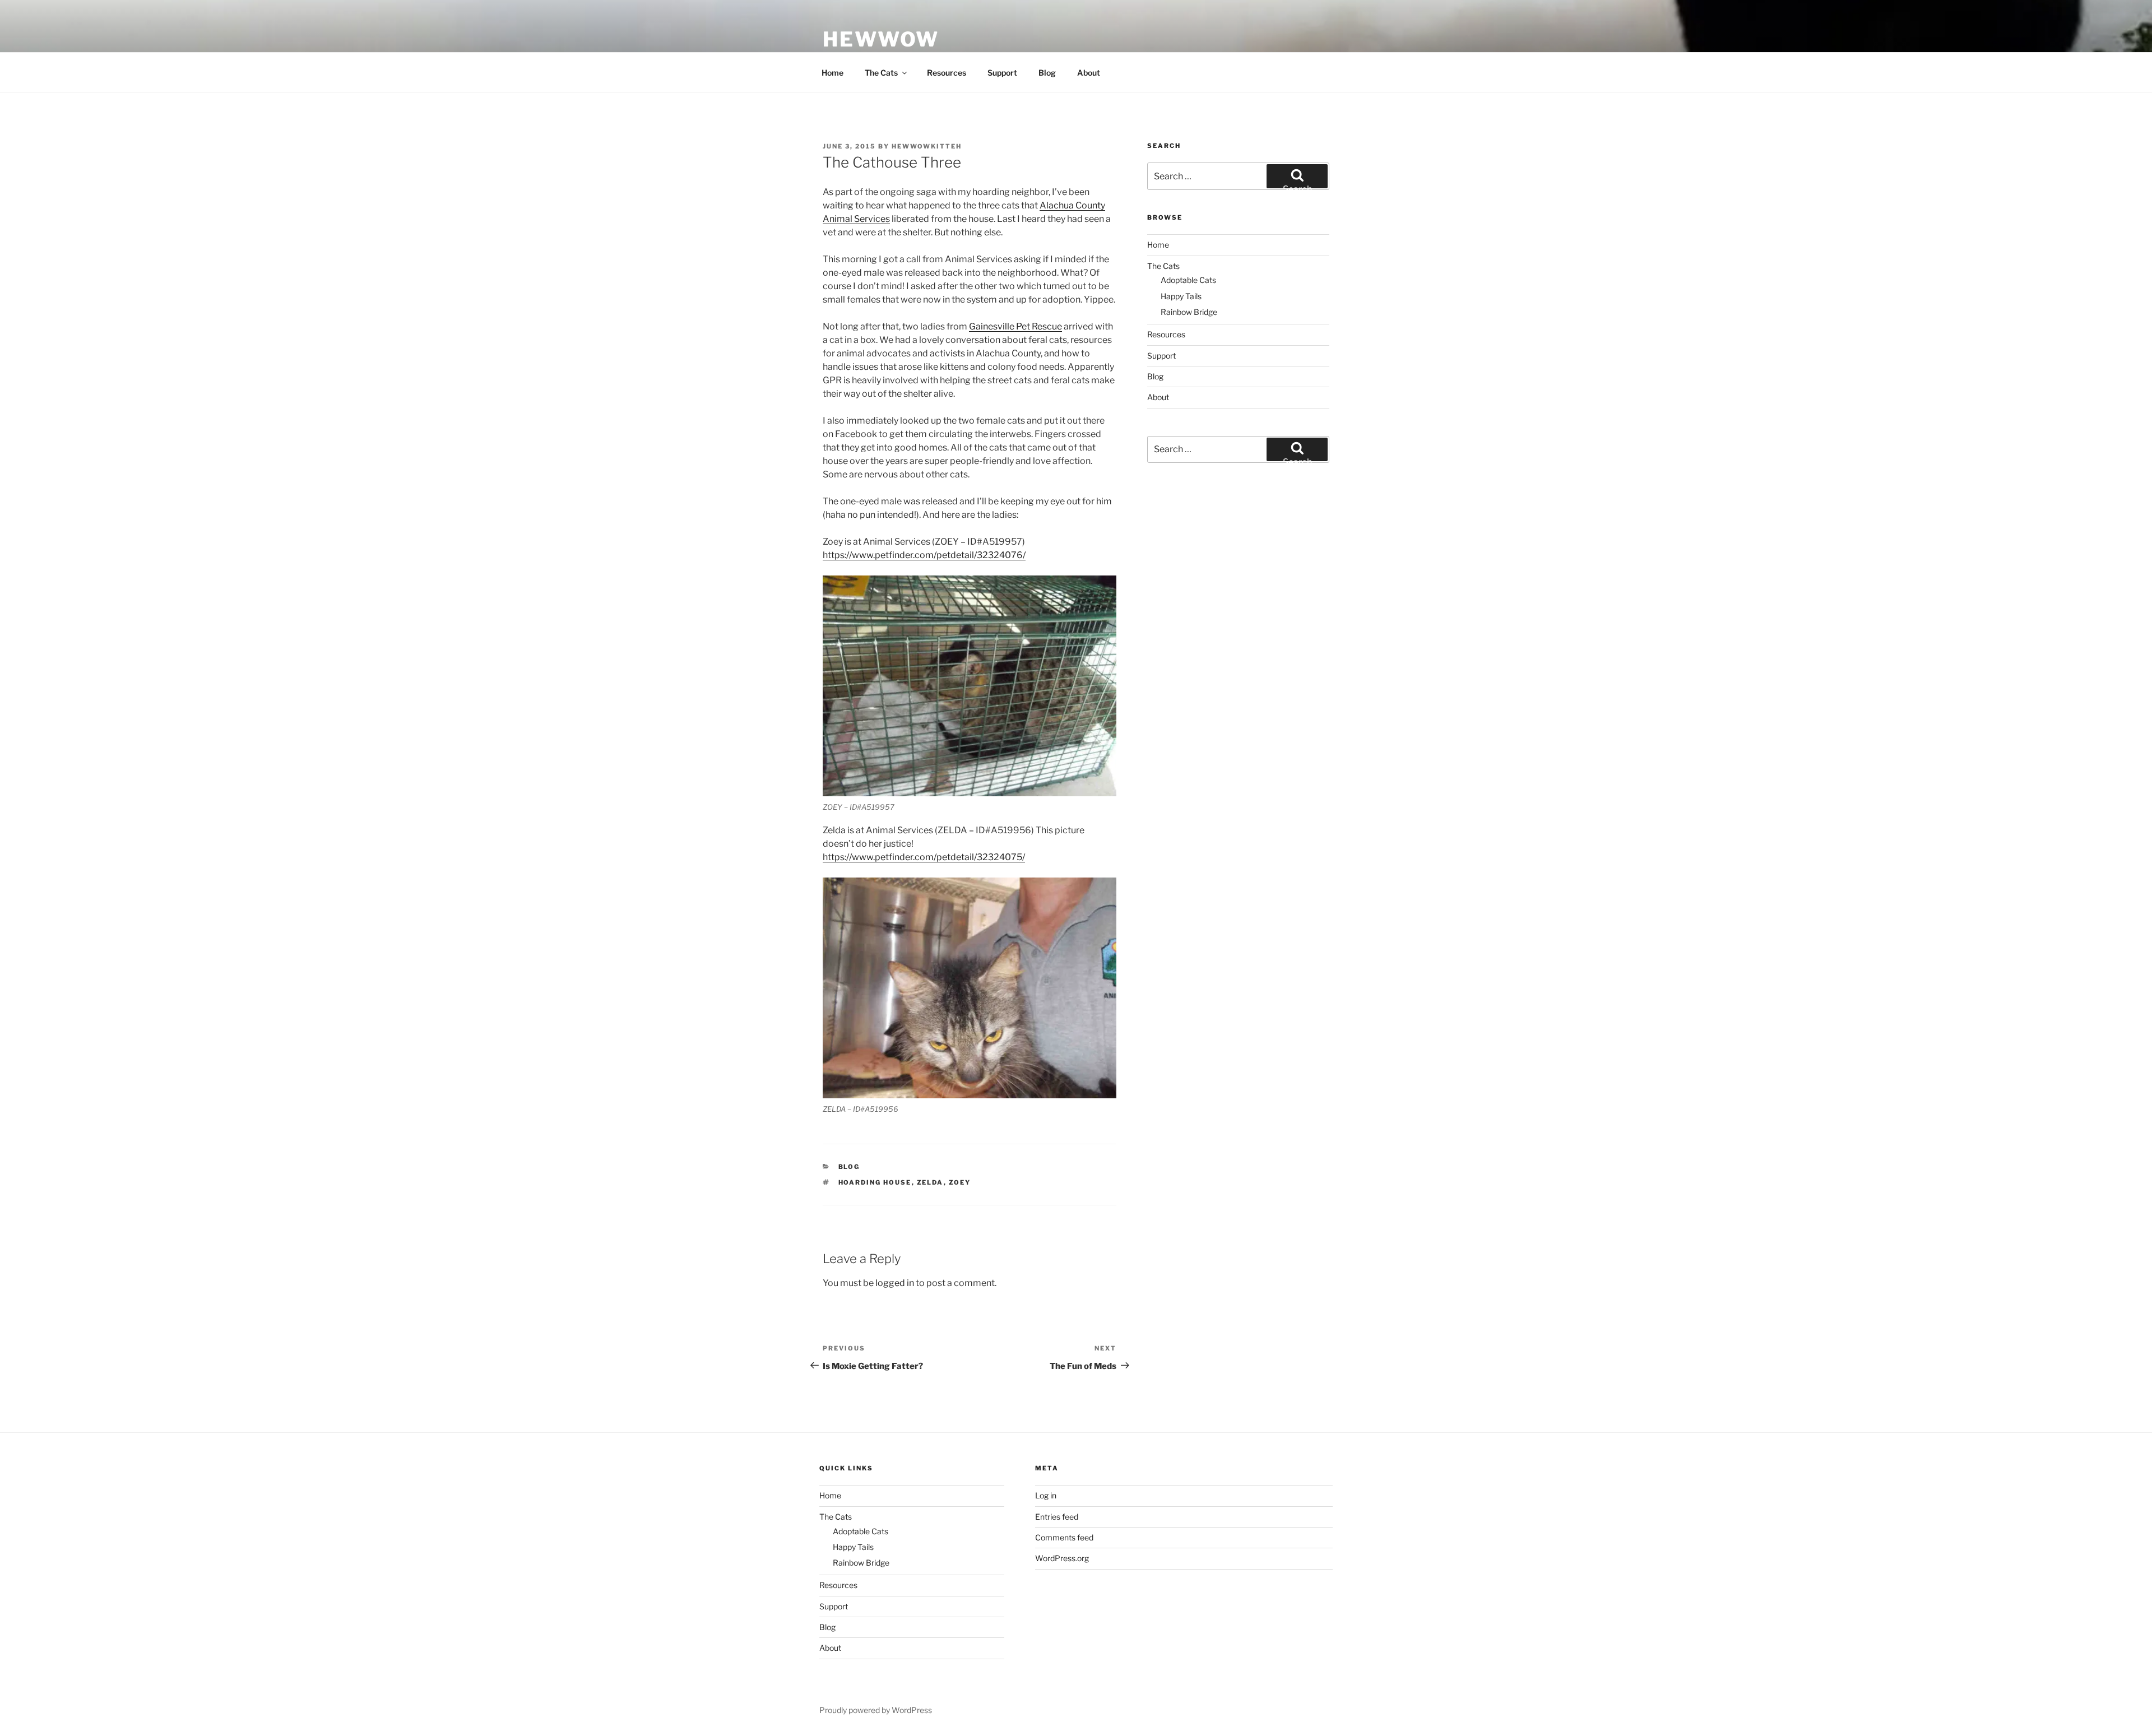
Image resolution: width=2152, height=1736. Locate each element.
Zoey (960, 1182)
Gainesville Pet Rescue (1015, 326)
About (1089, 73)
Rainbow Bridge (1189, 312)
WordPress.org (1062, 1558)
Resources (947, 73)
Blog (1047, 73)
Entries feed (1057, 1517)
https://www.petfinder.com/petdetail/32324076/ (924, 555)
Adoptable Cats (1188, 280)
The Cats (881, 73)
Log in (1046, 1495)
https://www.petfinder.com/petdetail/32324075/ (924, 857)
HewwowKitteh (927, 146)
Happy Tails (1181, 296)
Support (1002, 73)
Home (832, 73)
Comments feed (1064, 1537)
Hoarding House (875, 1182)
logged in (895, 1283)
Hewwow (881, 39)
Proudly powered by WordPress (876, 1710)
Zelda (930, 1182)
